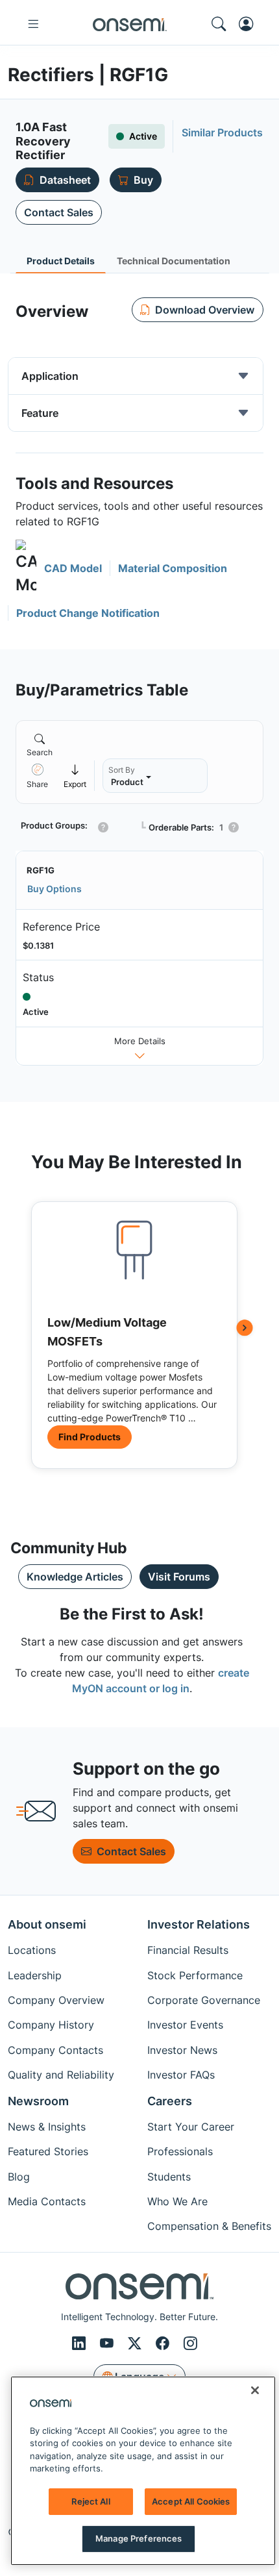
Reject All (91, 2501)
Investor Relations (199, 1924)
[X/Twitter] (137, 2344)
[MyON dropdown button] (250, 24)
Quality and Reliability (61, 2075)
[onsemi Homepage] (130, 24)
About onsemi (47, 1924)
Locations (32, 1950)
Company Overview (56, 2000)
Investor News (182, 2050)
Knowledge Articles (75, 1577)
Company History (51, 2025)
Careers (170, 2101)
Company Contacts (55, 2050)
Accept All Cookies (191, 2501)
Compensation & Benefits (209, 2226)
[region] (143, 2471)
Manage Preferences (139, 2538)
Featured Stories (48, 2151)
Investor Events (185, 2025)
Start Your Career (191, 2127)
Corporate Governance (204, 2000)
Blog (19, 2177)
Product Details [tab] (61, 261)
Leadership (35, 1975)
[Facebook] (164, 2344)
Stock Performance (195, 1975)
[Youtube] (109, 2344)
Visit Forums (179, 1577)
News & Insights (47, 2127)
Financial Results (188, 1950)
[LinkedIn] (81, 2344)
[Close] (255, 2390)
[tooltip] (75, 776)
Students (169, 2177)
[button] (59, 569)
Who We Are (177, 2201)
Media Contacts (47, 2201)
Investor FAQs (181, 2075)
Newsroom (38, 2101)
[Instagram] (190, 2344)
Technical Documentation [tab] (174, 261)
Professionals (180, 2151)
